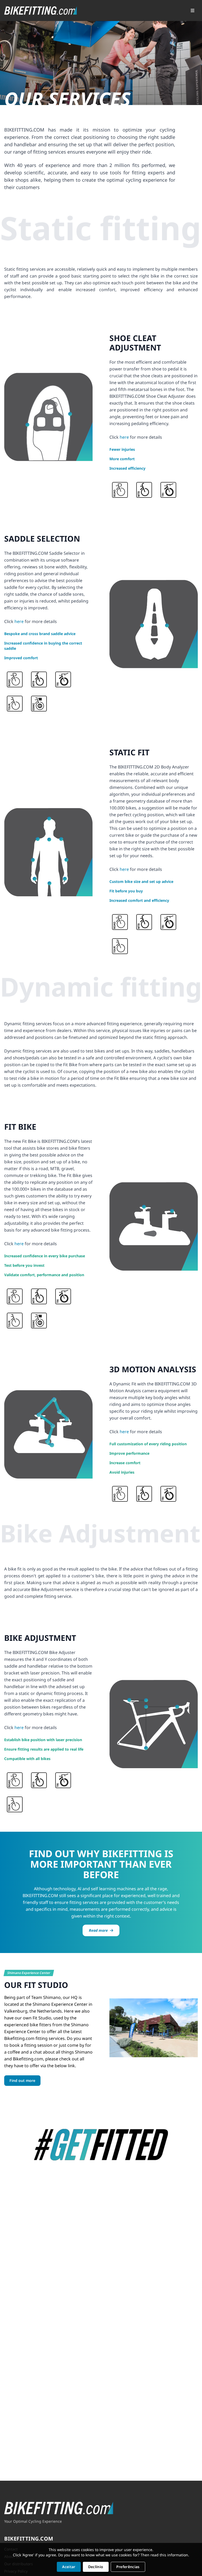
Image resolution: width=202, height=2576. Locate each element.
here (124, 437)
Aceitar (69, 2567)
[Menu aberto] (193, 11)
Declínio (96, 2567)
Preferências (128, 2567)
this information (174, 2555)
